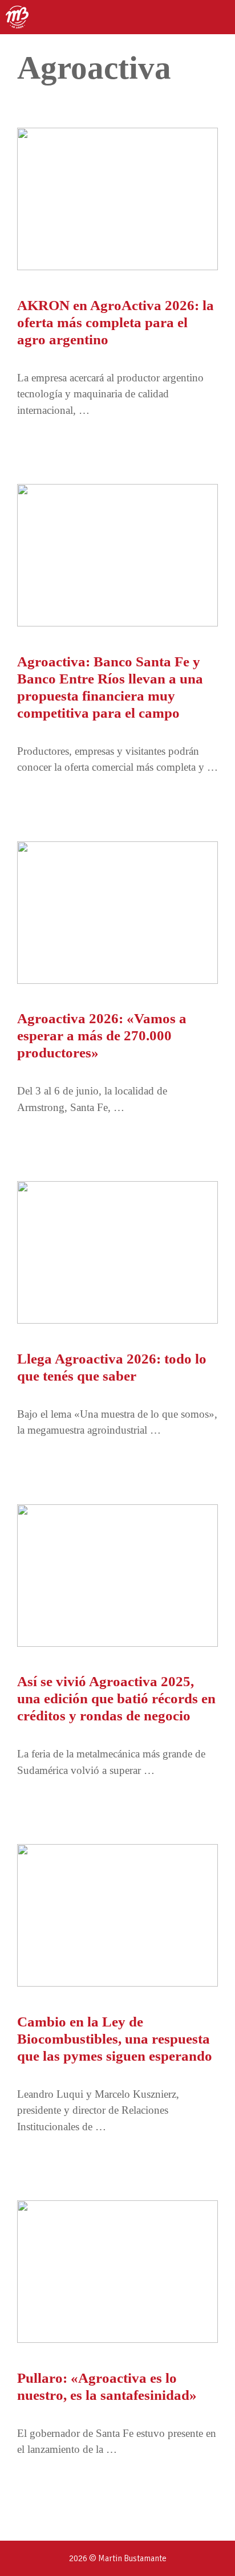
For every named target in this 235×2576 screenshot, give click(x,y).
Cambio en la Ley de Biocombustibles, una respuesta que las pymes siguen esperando (115, 2039)
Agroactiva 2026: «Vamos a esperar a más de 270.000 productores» (102, 1035)
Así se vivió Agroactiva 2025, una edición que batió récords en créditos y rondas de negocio (116, 1698)
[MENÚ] (216, 17)
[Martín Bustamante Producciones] (17, 17)
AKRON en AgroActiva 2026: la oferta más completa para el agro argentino (116, 322)
